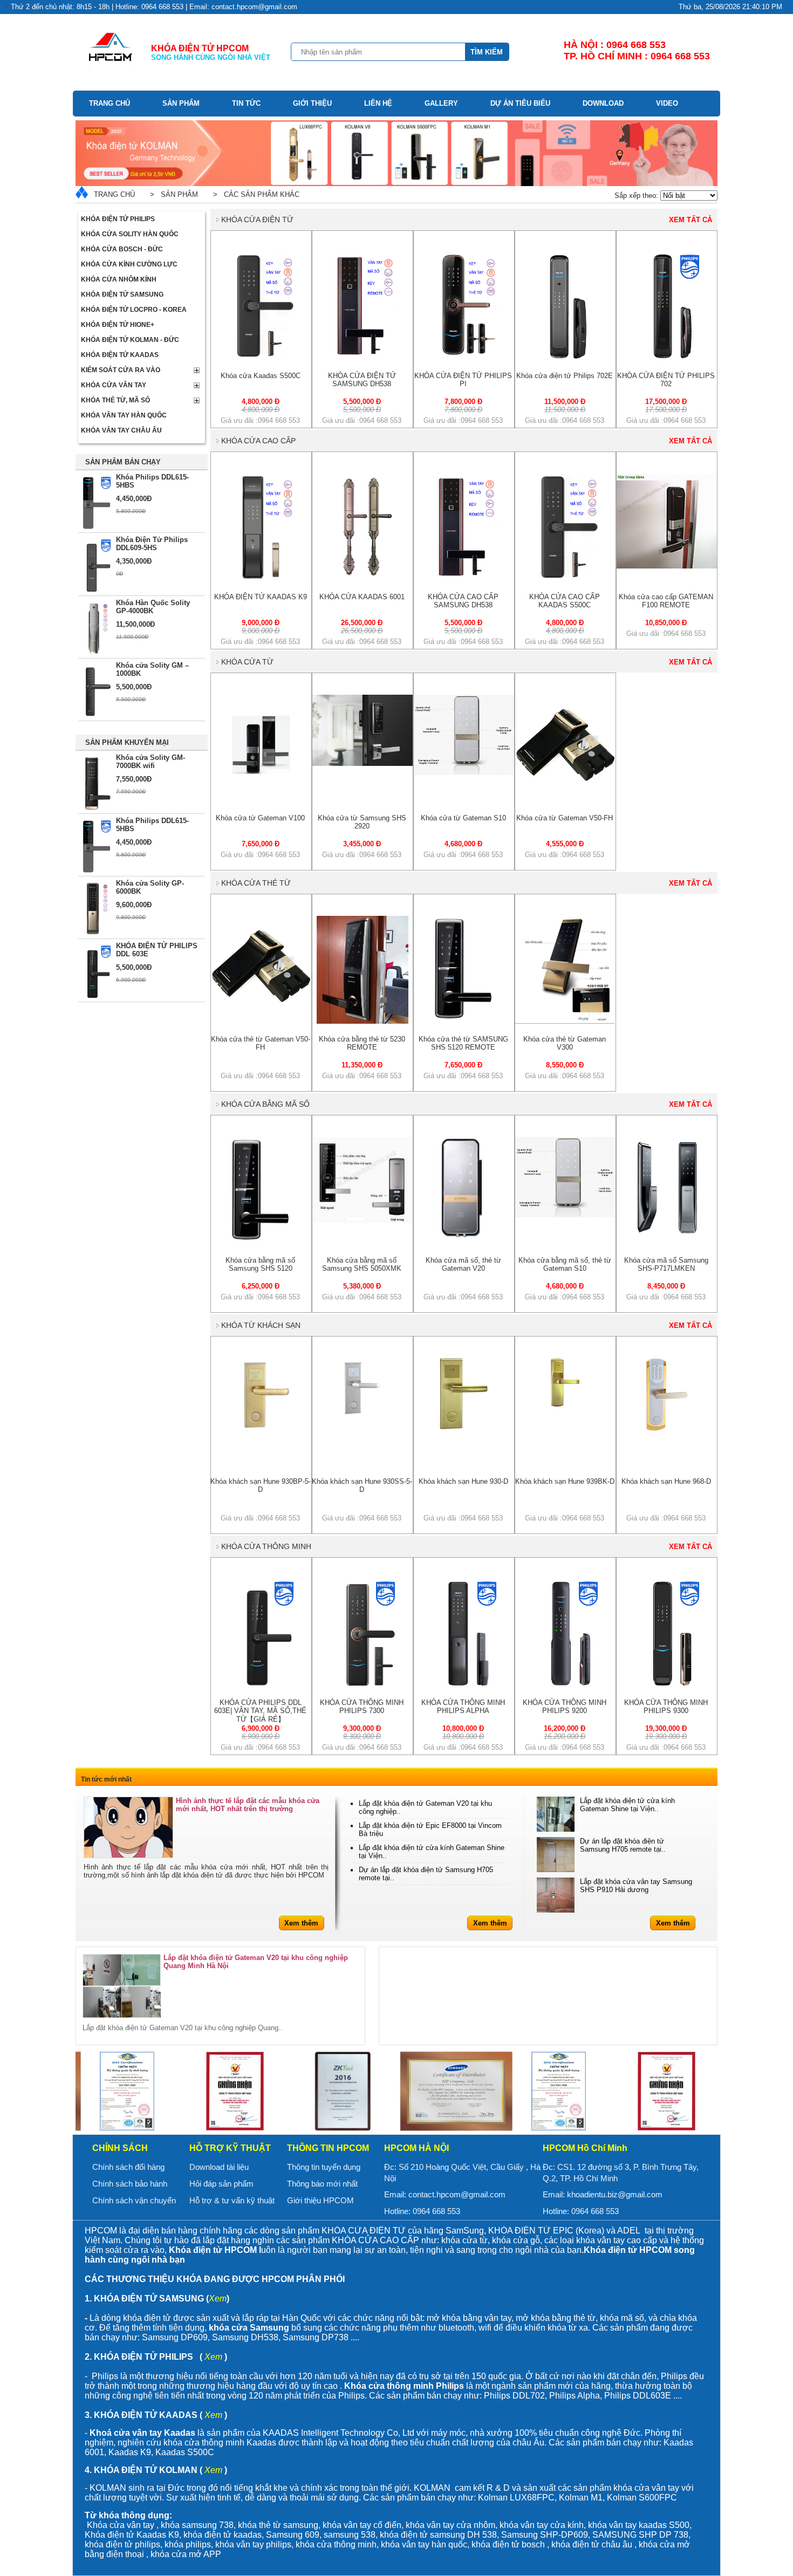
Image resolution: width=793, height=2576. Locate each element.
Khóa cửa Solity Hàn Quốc (130, 234)
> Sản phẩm (172, 194)
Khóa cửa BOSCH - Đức (122, 249)
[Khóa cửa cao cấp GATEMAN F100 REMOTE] (667, 566)
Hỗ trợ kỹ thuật (230, 2148)
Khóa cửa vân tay (114, 385)
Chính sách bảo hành (130, 2184)
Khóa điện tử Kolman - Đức (130, 340)
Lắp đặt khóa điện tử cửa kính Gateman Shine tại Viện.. (627, 1805)
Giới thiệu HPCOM (320, 2200)
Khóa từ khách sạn (261, 1325)
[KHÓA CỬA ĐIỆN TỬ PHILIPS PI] (464, 358)
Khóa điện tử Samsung (122, 294)
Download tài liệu (219, 2167)
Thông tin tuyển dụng (324, 2167)
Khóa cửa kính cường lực (129, 264)
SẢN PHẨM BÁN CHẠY (123, 462)
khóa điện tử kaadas (223, 2535)
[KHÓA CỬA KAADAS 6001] (362, 579)
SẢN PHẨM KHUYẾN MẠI (127, 742)
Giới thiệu (312, 103)
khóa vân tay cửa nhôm (450, 2525)
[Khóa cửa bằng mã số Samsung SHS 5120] (261, 1242)
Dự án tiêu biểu (520, 103)
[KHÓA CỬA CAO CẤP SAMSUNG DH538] (464, 579)
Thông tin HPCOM (328, 2148)
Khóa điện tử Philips (118, 219)
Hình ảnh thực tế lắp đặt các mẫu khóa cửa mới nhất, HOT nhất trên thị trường (248, 1805)
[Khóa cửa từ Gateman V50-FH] (565, 793)
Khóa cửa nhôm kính (119, 279)
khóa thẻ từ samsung (278, 2525)
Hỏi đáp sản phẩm (221, 2184)
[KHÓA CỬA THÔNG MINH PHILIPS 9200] (565, 1685)
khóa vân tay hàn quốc (424, 2544)
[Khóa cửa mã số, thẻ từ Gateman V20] (464, 1238)
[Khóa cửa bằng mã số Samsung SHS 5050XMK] (363, 1220)
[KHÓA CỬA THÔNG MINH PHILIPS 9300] (667, 1685)
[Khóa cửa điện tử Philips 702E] (565, 358)
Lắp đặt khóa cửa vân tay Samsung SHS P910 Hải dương (636, 1886)
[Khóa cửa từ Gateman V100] (261, 793)
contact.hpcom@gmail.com (457, 2194)
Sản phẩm (181, 103)
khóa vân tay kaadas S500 (639, 2525)
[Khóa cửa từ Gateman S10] (464, 773)
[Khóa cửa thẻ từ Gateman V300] (565, 1021)
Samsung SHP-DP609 (545, 2535)
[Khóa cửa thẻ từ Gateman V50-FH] (261, 1014)
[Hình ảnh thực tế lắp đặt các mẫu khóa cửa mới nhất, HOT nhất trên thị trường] (128, 1827)
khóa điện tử (405, 2535)
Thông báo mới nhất (322, 2184)
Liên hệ (378, 103)
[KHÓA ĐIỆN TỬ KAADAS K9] (261, 579)
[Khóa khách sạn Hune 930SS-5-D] (363, 1414)
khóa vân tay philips (253, 2544)
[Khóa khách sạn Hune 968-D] (667, 1429)
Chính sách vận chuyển (134, 2200)
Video (667, 103)
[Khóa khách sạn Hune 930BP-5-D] (261, 1429)
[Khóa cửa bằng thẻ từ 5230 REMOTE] (363, 1021)
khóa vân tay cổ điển (362, 2525)
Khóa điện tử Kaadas (120, 355)
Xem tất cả (691, 220)
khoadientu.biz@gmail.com (615, 2194)
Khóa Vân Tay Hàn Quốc (124, 415)
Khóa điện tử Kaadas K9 (132, 2535)
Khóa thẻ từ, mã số (115, 400)
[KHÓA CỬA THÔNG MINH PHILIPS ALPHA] (464, 1685)
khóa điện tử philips (122, 2544)
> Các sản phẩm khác (254, 194)
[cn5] (235, 2091)
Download (603, 103)
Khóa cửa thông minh (266, 1546)
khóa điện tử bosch (508, 2544)
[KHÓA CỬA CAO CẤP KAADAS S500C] (565, 579)
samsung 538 (350, 2535)
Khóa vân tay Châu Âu (121, 430)
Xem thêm (301, 1923)
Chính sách (120, 2148)
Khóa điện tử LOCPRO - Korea (134, 310)
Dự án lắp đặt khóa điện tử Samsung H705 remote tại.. (623, 1845)
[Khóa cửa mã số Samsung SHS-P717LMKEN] (667, 1235)
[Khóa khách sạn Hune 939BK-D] (565, 1404)
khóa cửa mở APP (186, 2554)
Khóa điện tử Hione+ (118, 325)
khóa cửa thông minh (336, 2544)
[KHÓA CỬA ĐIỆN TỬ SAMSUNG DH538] (363, 358)
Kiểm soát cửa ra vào (121, 370)
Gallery (441, 103)
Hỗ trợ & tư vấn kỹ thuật (232, 2200)
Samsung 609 (293, 2535)
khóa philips (188, 2544)
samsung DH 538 (463, 2535)
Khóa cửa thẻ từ (256, 883)
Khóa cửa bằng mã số (265, 1104)
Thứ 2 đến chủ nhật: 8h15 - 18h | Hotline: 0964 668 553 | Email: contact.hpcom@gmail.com (154, 7)
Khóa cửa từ (247, 662)
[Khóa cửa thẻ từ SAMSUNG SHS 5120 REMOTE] (464, 1021)
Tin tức (246, 103)
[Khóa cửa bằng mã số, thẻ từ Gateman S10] (565, 1215)
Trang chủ (110, 103)
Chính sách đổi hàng (128, 2167)
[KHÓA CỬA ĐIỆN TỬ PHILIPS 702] (667, 358)
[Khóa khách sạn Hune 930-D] (464, 1427)
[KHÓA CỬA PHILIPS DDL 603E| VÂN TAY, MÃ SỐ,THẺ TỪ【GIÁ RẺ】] (261, 1685)
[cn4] (127, 2091)
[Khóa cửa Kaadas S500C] (261, 358)
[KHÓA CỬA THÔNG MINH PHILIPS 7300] (363, 1685)
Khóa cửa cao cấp (258, 441)
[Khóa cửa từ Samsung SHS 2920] (363, 763)
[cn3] (450, 2091)
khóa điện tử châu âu (592, 2544)
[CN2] (343, 2091)
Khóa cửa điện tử (257, 220)
